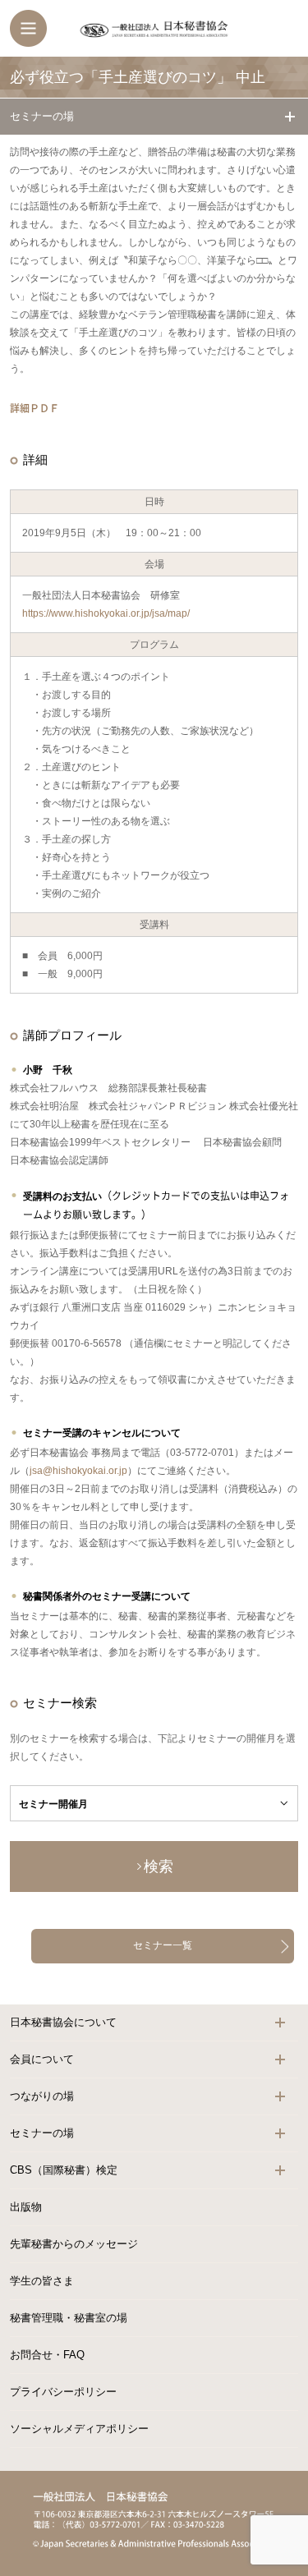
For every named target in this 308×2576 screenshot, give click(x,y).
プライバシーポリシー (63, 2392)
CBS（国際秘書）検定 (64, 2170)
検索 (159, 1867)
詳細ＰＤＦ (34, 408)
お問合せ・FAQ (47, 2355)
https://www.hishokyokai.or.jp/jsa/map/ (106, 613)
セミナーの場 (42, 116)
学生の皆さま (42, 2281)
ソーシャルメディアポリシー (79, 2429)
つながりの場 (42, 2096)
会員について (42, 2059)
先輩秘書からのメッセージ (74, 2244)
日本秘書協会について (63, 2022)
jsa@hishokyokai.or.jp (78, 1471)
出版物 (26, 2207)
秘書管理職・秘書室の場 (69, 2318)
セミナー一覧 (163, 1945)
